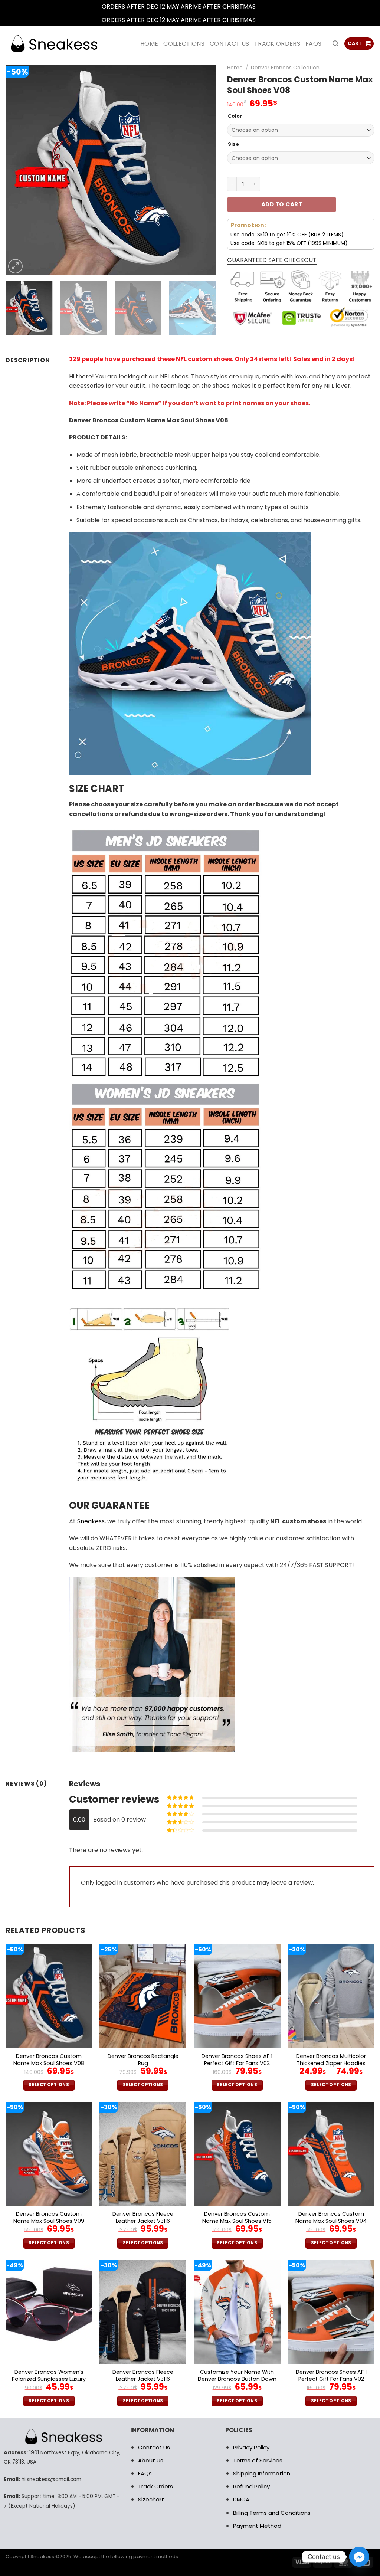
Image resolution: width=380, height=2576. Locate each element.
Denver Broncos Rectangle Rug (143, 2060)
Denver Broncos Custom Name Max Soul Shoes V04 (331, 2217)
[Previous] (19, 170)
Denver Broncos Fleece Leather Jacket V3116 (143, 2217)
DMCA (241, 2499)
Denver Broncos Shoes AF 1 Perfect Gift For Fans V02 (237, 2060)
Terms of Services (258, 2460)
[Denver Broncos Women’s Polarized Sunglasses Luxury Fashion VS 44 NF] (49, 2312)
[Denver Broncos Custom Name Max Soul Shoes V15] (237, 2154)
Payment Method (257, 2526)
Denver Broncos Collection (285, 68)
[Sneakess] (54, 44)
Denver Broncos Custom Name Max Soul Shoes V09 (49, 2217)
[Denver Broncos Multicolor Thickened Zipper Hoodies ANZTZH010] (331, 1996)
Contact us (229, 44)
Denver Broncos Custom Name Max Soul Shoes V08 (49, 2060)
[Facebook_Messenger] (359, 2557)
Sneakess (91, 1521)
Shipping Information (262, 2473)
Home (235, 68)
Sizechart (151, 2499)
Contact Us (154, 2447)
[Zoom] (15, 266)
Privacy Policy (251, 2447)
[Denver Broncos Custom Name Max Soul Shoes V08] (49, 1996)
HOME (149, 44)
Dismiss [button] (268, 6)
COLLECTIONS (184, 44)
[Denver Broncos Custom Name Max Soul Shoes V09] (49, 2154)
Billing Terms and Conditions (272, 2513)
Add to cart (282, 204)
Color (235, 116)
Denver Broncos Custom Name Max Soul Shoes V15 (237, 2217)
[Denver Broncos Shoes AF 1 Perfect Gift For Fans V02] (237, 1996)
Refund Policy (251, 2486)
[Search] (335, 44)
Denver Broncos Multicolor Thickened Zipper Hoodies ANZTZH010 (331, 2063)
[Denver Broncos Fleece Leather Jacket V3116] (143, 2154)
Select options (49, 2085)
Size (233, 144)
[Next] (203, 170)
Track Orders (277, 44)
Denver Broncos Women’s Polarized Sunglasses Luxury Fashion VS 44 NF (49, 2379)
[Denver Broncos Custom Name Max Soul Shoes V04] (331, 2154)
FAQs (313, 44)
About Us (151, 2460)
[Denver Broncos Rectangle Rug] (143, 1996)
